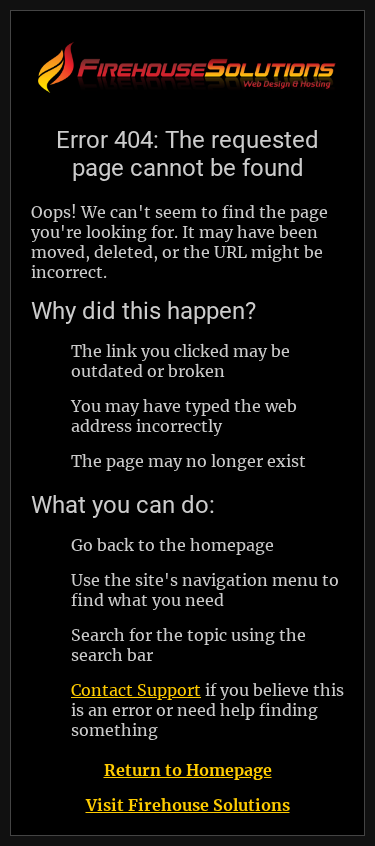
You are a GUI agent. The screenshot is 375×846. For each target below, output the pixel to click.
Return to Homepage (188, 770)
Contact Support (136, 690)
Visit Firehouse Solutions (188, 805)
